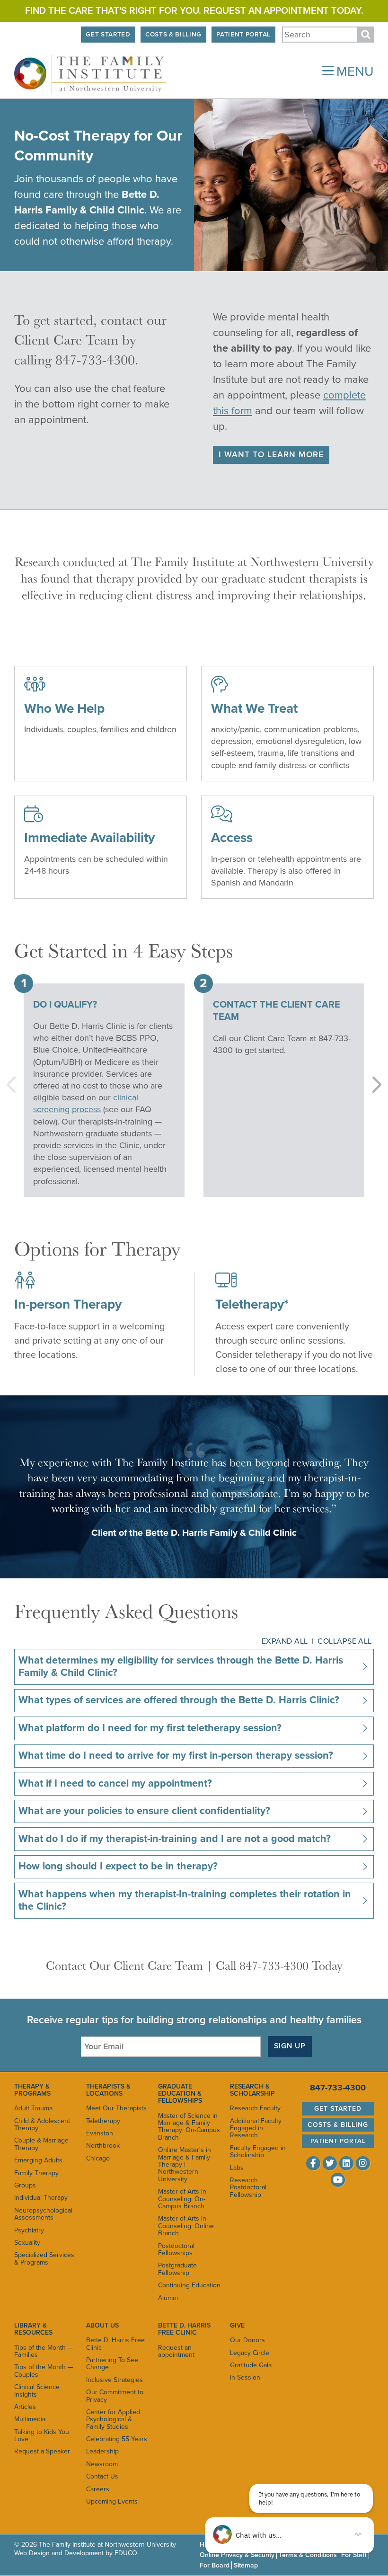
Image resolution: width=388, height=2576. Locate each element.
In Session (245, 2377)
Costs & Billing (173, 35)
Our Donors (247, 2340)
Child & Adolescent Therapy (42, 2125)
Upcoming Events (112, 2501)
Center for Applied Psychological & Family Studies (113, 2419)
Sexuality (27, 2243)
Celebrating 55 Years (117, 2439)
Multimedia (30, 2419)
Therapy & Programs (32, 2090)
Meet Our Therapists (116, 2108)
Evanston (100, 2133)
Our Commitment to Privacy (115, 2396)
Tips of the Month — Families (44, 2351)
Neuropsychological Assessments (43, 2214)
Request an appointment (176, 2351)
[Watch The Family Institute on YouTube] (338, 2180)
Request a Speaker (42, 2451)
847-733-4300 (338, 2088)
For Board (215, 2565)
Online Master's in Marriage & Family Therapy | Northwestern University (185, 2164)
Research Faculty (255, 2108)
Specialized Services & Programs (44, 2258)
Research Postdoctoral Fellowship (248, 2187)
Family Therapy (36, 2173)
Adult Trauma (33, 2108)
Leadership (102, 2451)
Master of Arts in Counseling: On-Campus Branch (182, 2199)
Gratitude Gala (251, 2365)
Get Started (108, 35)
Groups (25, 2185)
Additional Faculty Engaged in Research (256, 2128)
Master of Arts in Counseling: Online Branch (186, 2226)
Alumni (168, 2298)
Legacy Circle (250, 2353)
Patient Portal (243, 35)
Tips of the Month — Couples (44, 2371)
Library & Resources (33, 2329)
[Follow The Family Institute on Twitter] (330, 2163)
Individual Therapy (41, 2198)
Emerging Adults (38, 2160)
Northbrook (103, 2146)
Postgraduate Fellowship (177, 2269)
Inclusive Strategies (115, 2380)
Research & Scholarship (252, 2090)
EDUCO (126, 2553)
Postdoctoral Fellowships (176, 2249)
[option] (104, 1085)
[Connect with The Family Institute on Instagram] (363, 2163)
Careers (98, 2489)
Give (237, 2325)
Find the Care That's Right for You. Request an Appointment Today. (194, 11)
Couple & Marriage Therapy (41, 2144)
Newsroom (102, 2464)
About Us (102, 2325)
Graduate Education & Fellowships (180, 2094)
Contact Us (102, 2476)
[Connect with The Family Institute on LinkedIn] (346, 2163)
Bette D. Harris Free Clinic (115, 2344)
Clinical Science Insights (37, 2390)
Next (375, 1085)
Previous (13, 1085)
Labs (237, 2168)
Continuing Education (189, 2285)
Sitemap (246, 2565)
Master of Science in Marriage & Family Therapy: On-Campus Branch (189, 2127)
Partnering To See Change (112, 2364)
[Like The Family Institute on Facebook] (313, 2163)
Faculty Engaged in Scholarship (258, 2151)
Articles (25, 2407)
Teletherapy (103, 2121)
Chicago (98, 2158)
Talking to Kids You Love (42, 2435)
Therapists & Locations (108, 2090)
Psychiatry (29, 2230)
